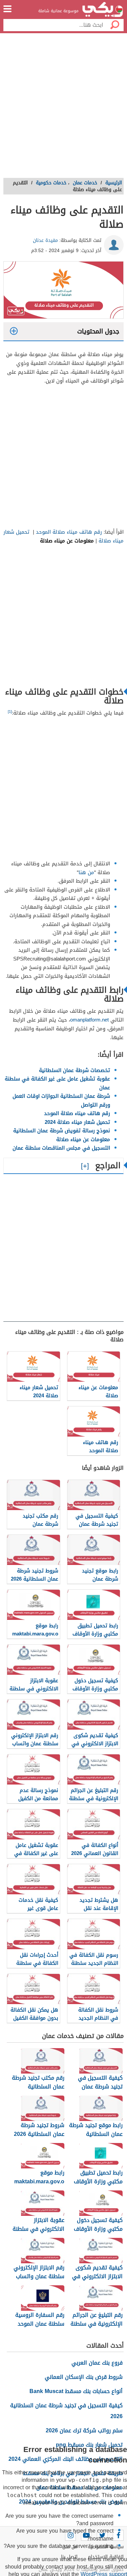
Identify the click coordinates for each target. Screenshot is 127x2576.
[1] (10, 712)
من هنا (86, 872)
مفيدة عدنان (45, 240)
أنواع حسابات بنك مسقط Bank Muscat (76, 2391)
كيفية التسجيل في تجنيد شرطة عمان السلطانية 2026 (66, 2411)
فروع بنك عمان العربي (97, 2363)
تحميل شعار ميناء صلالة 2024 (77, 1122)
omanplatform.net (89, 1020)
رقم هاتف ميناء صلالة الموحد (70, 532)
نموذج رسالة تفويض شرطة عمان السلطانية (62, 1131)
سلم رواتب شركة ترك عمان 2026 (84, 2430)
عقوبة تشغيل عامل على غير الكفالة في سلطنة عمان (57, 1083)
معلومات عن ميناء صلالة (83, 1139)
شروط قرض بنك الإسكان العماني (84, 2377)
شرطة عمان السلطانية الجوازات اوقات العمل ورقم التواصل (61, 1100)
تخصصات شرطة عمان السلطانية (75, 1070)
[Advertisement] (63, 108)
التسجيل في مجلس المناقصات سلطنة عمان (61, 1148)
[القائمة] (7, 9)
